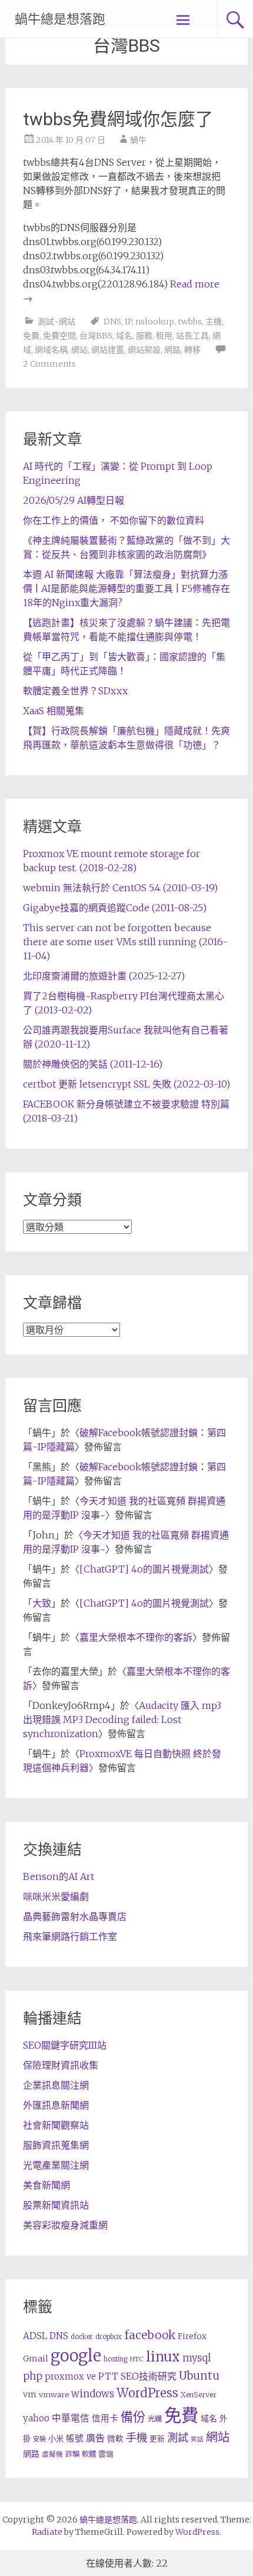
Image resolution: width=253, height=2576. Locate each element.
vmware (54, 2395)
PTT (108, 2376)
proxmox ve (70, 2376)
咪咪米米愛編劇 (56, 1896)
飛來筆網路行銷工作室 (70, 1936)
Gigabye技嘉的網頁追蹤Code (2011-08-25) (115, 908)
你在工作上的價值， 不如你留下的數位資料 (114, 520)
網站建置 (108, 350)
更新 (157, 2439)
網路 (172, 350)
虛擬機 (52, 2454)
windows (93, 2394)
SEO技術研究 (149, 2376)
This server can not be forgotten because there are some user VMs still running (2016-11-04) (125, 942)
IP (128, 322)
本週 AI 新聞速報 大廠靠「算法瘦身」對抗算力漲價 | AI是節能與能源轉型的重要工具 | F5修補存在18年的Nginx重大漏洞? (126, 588)
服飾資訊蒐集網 (56, 2145)
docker (82, 2337)
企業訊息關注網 (56, 2085)
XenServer (199, 2395)
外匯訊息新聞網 (56, 2105)
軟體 (89, 2454)
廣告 (95, 2438)
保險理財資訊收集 (61, 2065)
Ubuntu (199, 2376)
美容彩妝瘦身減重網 (65, 2225)
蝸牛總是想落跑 (60, 19)
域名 (124, 336)
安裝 (39, 2439)
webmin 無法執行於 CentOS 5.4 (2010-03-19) (120, 888)
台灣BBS (96, 336)
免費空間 (59, 336)
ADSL (35, 2336)
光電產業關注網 (56, 2165)
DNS (112, 322)
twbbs (190, 322)
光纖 (155, 2419)
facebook (150, 2335)
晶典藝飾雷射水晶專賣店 (75, 1916)
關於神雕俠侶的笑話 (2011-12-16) (93, 1064)
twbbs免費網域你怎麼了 (118, 119)
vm (30, 2394)
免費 (31, 336)
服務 (144, 336)
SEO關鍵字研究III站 (65, 2045)
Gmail (36, 2358)
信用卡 (105, 2418)
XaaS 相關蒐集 (54, 711)
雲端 (106, 2454)
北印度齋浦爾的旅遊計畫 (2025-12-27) (104, 976)
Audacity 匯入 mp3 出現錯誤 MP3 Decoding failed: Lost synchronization (122, 1719)
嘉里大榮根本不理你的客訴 (136, 1637)
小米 (56, 2439)
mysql (197, 2358)
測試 (178, 2438)
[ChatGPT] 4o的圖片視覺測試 (144, 1569)
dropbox (109, 2337)
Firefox (192, 2336)
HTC (137, 2359)
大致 (42, 1603)
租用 (164, 336)
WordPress (147, 2393)
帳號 (75, 2438)
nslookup (155, 322)
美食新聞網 (46, 2185)
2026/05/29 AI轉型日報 (74, 500)
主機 (214, 322)
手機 (137, 2438)
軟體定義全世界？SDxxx (75, 691)
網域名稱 (51, 350)
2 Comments (49, 364)
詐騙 (72, 2454)
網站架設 (144, 350)
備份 (133, 2417)
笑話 (197, 2439)
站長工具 (192, 336)
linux (163, 2357)
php (33, 2376)
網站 (79, 350)
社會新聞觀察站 (56, 2125)
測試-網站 (56, 322)
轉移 (192, 350)
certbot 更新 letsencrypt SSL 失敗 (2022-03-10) (126, 1084)
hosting (116, 2359)
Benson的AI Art (59, 1876)
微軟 (115, 2439)
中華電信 (71, 2418)
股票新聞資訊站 (56, 2205)
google (76, 2356)
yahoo (36, 2418)
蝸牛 (138, 140)
